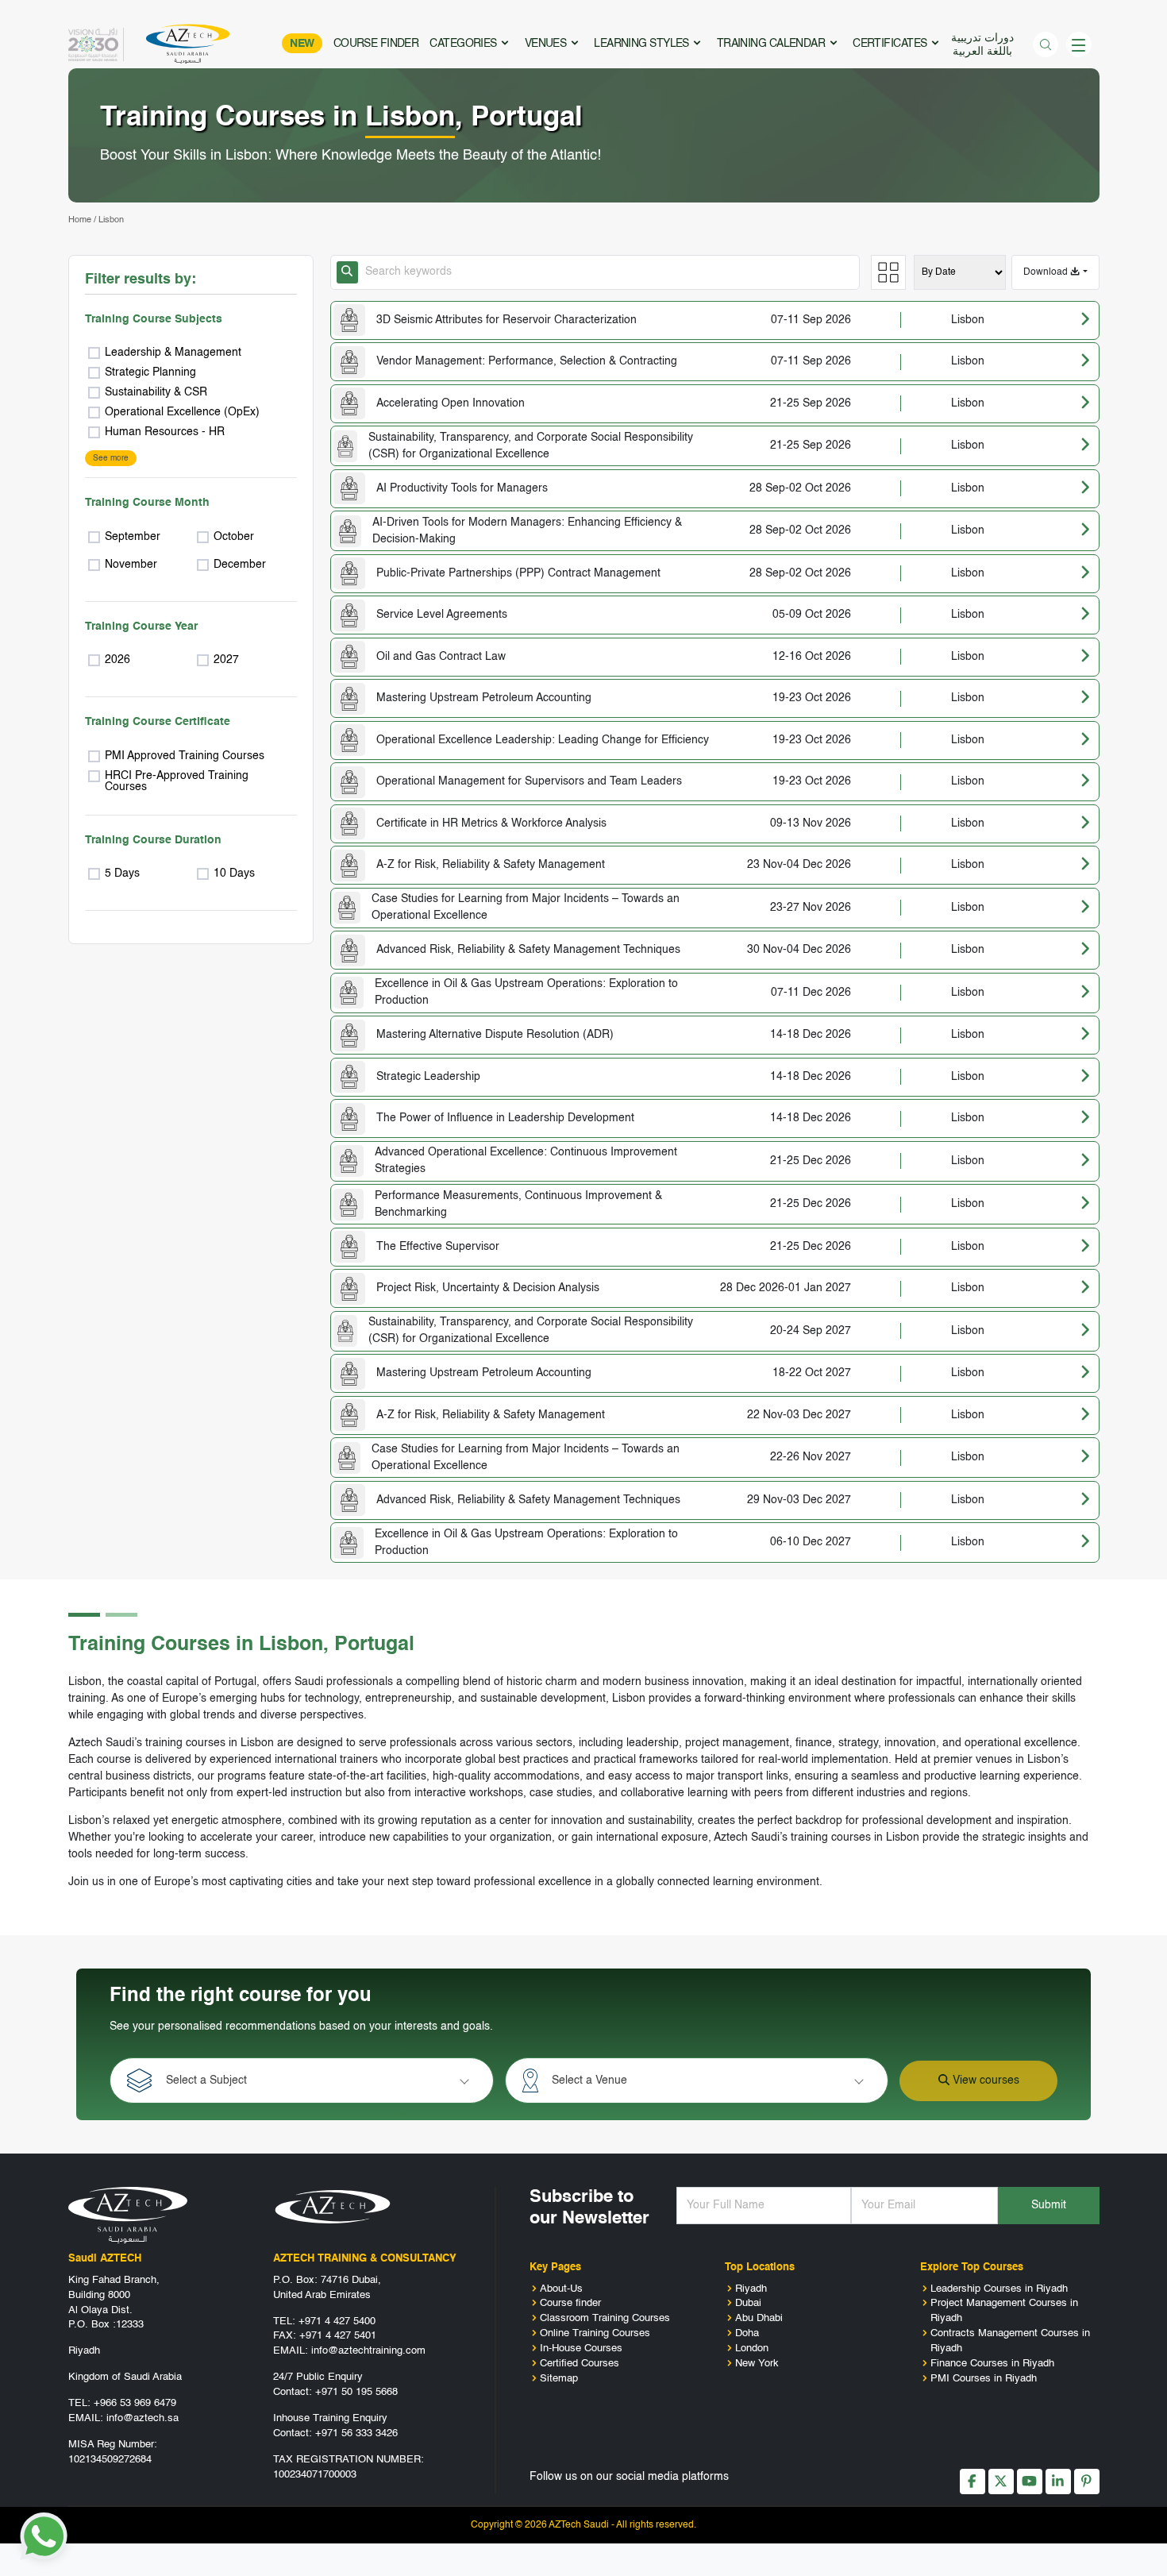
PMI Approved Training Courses (185, 756)
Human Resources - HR (165, 432)
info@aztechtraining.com (368, 2351)
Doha (747, 2333)
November (131, 565)
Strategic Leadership (428, 1077)
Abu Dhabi (759, 2318)
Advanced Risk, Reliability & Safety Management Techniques (528, 950)
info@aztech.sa (143, 2418)
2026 (117, 660)
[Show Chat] (44, 2536)
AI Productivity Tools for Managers (462, 488)
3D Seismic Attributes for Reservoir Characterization (506, 320)
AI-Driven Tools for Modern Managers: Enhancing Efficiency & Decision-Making (527, 531)
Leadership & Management (173, 353)
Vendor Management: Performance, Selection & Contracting (527, 361)
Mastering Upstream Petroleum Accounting (484, 698)
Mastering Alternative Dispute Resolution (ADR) (495, 1035)
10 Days (234, 873)
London (752, 2348)
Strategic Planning (150, 372)
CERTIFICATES (891, 44)
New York (757, 2364)
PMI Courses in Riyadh (984, 2379)
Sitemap (559, 2379)
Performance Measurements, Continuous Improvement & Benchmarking (518, 1204)
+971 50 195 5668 (356, 2392)
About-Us (561, 2289)
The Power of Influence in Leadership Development (505, 1118)
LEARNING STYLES (643, 44)
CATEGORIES (464, 44)
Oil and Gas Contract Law (441, 657)
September (133, 537)
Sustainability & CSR (156, 392)
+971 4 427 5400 (337, 2321)
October (234, 537)
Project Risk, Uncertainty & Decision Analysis (488, 1288)
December (240, 565)
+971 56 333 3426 (356, 2433)
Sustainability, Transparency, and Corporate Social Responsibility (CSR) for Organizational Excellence (531, 446)
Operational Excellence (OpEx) (182, 412)
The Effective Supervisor (438, 1247)
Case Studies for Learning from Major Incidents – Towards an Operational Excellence (526, 907)
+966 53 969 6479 (135, 2403)
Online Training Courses (595, 2333)
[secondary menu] (1079, 44)
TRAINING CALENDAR (772, 44)
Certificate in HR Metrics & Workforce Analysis (491, 823)
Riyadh (751, 2289)
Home (80, 220)
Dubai (748, 2303)
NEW (302, 44)
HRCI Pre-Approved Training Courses (177, 781)
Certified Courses (580, 2364)
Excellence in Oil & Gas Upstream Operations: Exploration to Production (526, 992)
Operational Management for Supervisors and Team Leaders (529, 781)
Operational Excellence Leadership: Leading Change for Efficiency (543, 740)
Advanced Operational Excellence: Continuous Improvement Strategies (526, 1161)
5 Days (122, 873)
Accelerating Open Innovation (451, 403)
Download (1047, 272)
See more (111, 458)
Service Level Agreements (442, 615)
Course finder (570, 2303)
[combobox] (316, 2080)
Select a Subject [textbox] (206, 2080)
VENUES (547, 44)
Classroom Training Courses (605, 2318)
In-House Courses (581, 2348)
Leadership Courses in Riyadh (999, 2289)
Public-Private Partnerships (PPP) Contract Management (518, 573)
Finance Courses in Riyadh (992, 2364)
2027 (226, 660)
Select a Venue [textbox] (589, 2080)
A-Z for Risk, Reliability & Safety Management (491, 865)
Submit (1049, 2205)
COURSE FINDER (376, 44)
